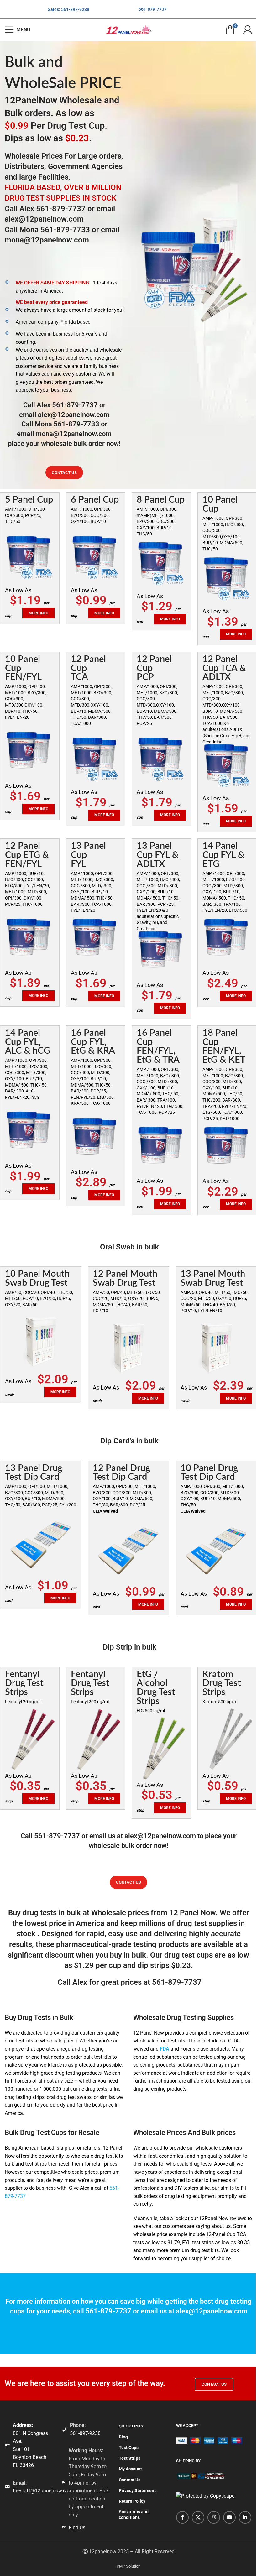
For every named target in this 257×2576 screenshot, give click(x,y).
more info (38, 613)
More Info (236, 634)
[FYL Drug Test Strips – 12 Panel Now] (30, 1739)
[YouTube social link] (229, 2517)
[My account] (248, 30)
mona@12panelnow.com (47, 240)
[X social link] (198, 2517)
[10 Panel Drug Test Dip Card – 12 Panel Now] (41, 1545)
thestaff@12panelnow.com (43, 2491)
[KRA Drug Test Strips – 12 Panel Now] (227, 1739)
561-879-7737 (153, 9)
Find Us (77, 2527)
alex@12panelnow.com (44, 219)
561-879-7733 (65, 230)
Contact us (64, 473)
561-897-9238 (75, 9)
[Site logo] (128, 29)
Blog (123, 2437)
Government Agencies (85, 166)
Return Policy (132, 2501)
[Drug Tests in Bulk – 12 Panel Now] (30, 556)
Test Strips (130, 2458)
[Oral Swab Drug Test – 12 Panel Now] (41, 1341)
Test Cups (129, 2448)
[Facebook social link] (182, 2517)
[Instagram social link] (214, 2517)
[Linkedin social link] (245, 2517)
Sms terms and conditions (134, 2515)
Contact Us (214, 2384)
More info (104, 613)
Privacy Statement (137, 2490)
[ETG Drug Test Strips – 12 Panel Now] (161, 1748)
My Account (130, 2469)
